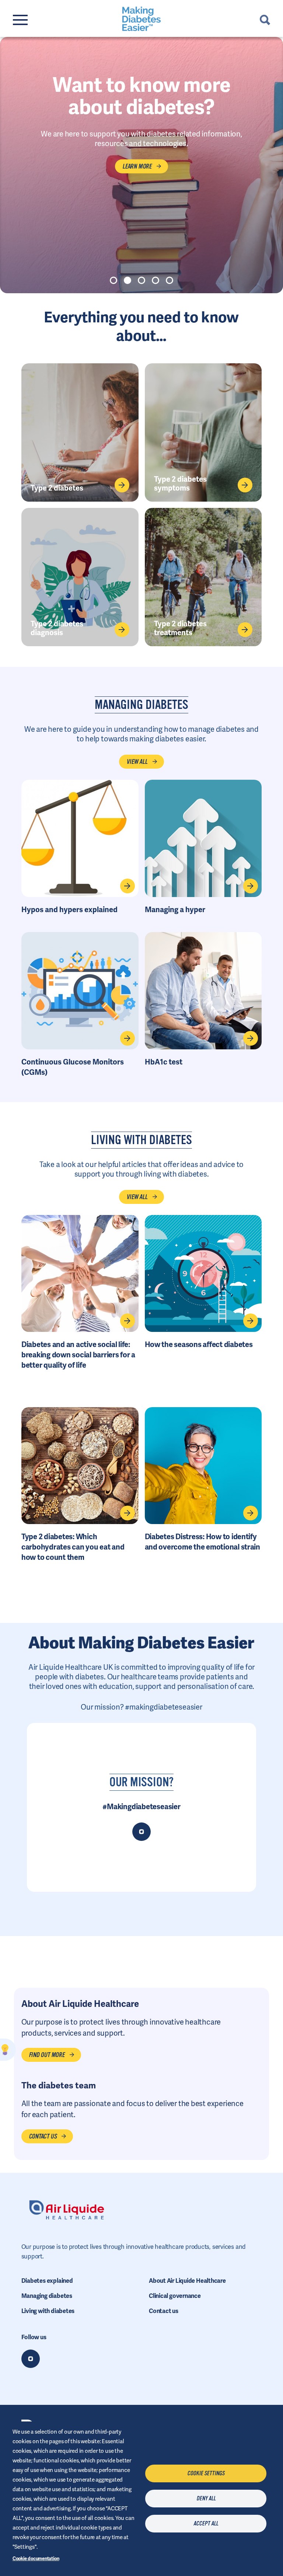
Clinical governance (175, 2296)
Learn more (137, 166)
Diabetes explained (47, 2281)
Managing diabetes (47, 2296)
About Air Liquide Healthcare (187, 2281)
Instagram (31, 2359)
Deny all (206, 2499)
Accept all (206, 2524)
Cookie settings (206, 2473)
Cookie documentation (36, 2558)
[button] (113, 280)
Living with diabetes (48, 2311)
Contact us (164, 2311)
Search (265, 20)
